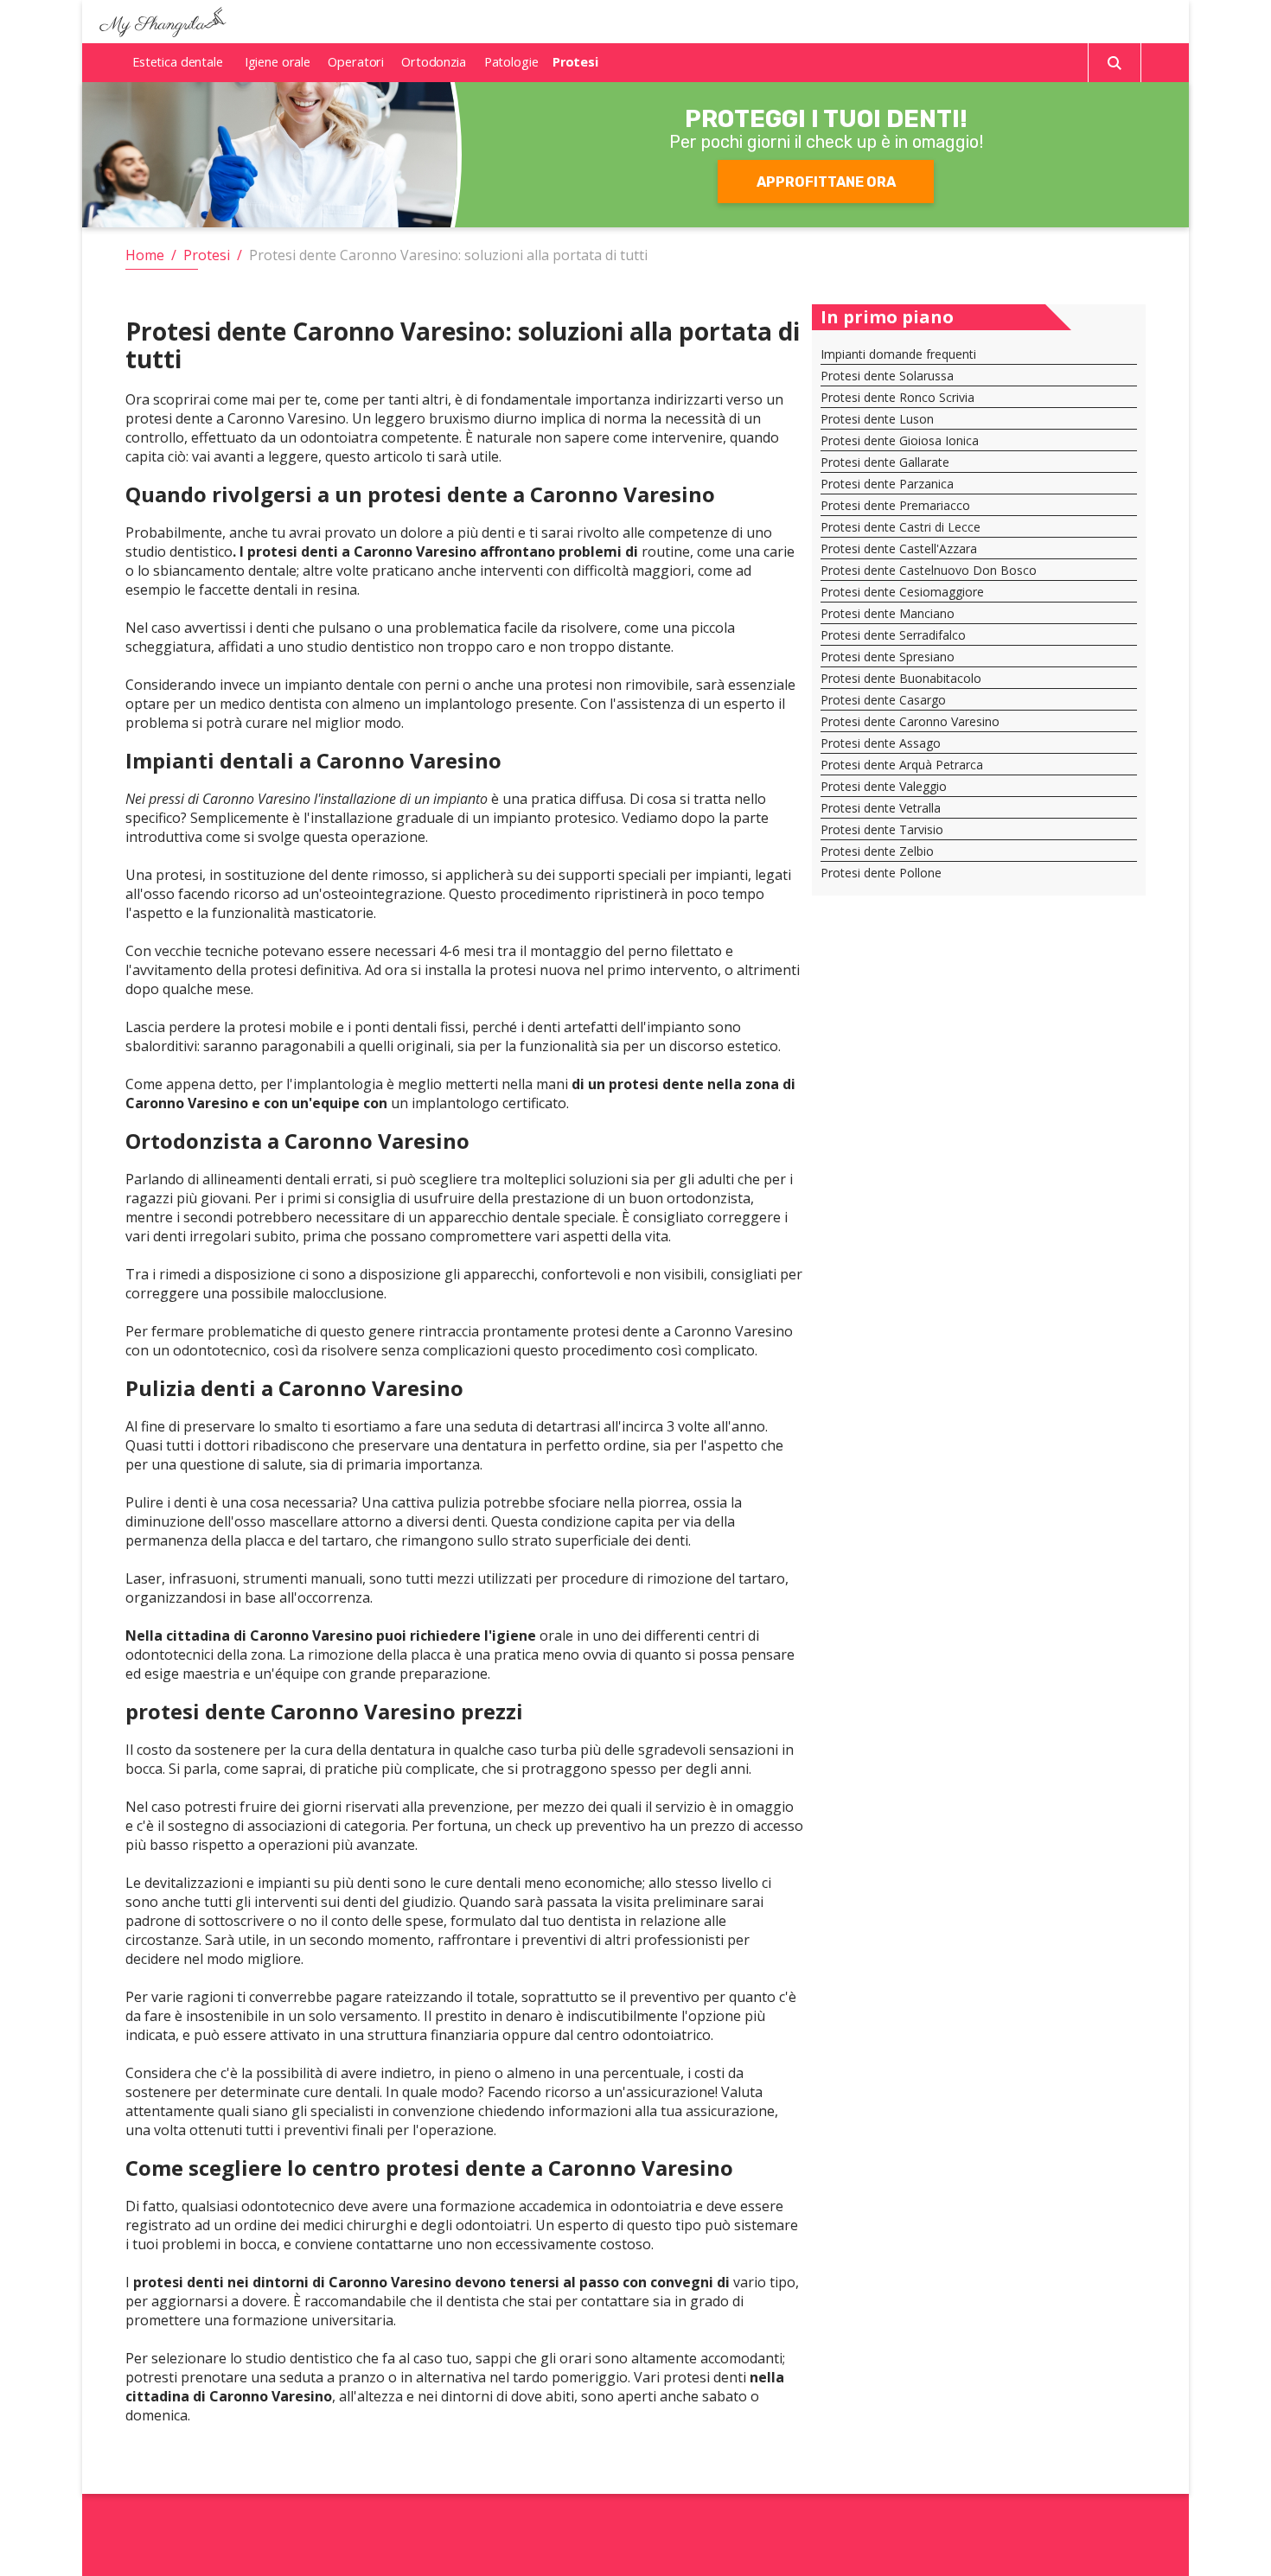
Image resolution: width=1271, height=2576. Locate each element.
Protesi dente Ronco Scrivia (897, 397)
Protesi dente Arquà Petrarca (902, 765)
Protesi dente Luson (877, 419)
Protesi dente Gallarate (885, 462)
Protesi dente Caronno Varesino (910, 721)
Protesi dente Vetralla (881, 808)
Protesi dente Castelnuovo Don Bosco (929, 570)
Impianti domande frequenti (898, 354)
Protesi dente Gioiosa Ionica (900, 440)
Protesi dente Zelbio (877, 851)
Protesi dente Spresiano (888, 657)
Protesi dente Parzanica (887, 484)
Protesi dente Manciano (888, 613)
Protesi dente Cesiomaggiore (902, 592)
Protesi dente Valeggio (884, 786)
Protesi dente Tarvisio (882, 829)
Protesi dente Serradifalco (893, 635)
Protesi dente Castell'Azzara (899, 548)
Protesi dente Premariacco (895, 505)
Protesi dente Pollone (881, 873)
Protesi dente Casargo (883, 700)
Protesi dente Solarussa (887, 376)
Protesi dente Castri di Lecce (901, 527)
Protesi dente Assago (881, 743)
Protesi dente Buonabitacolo (901, 678)
